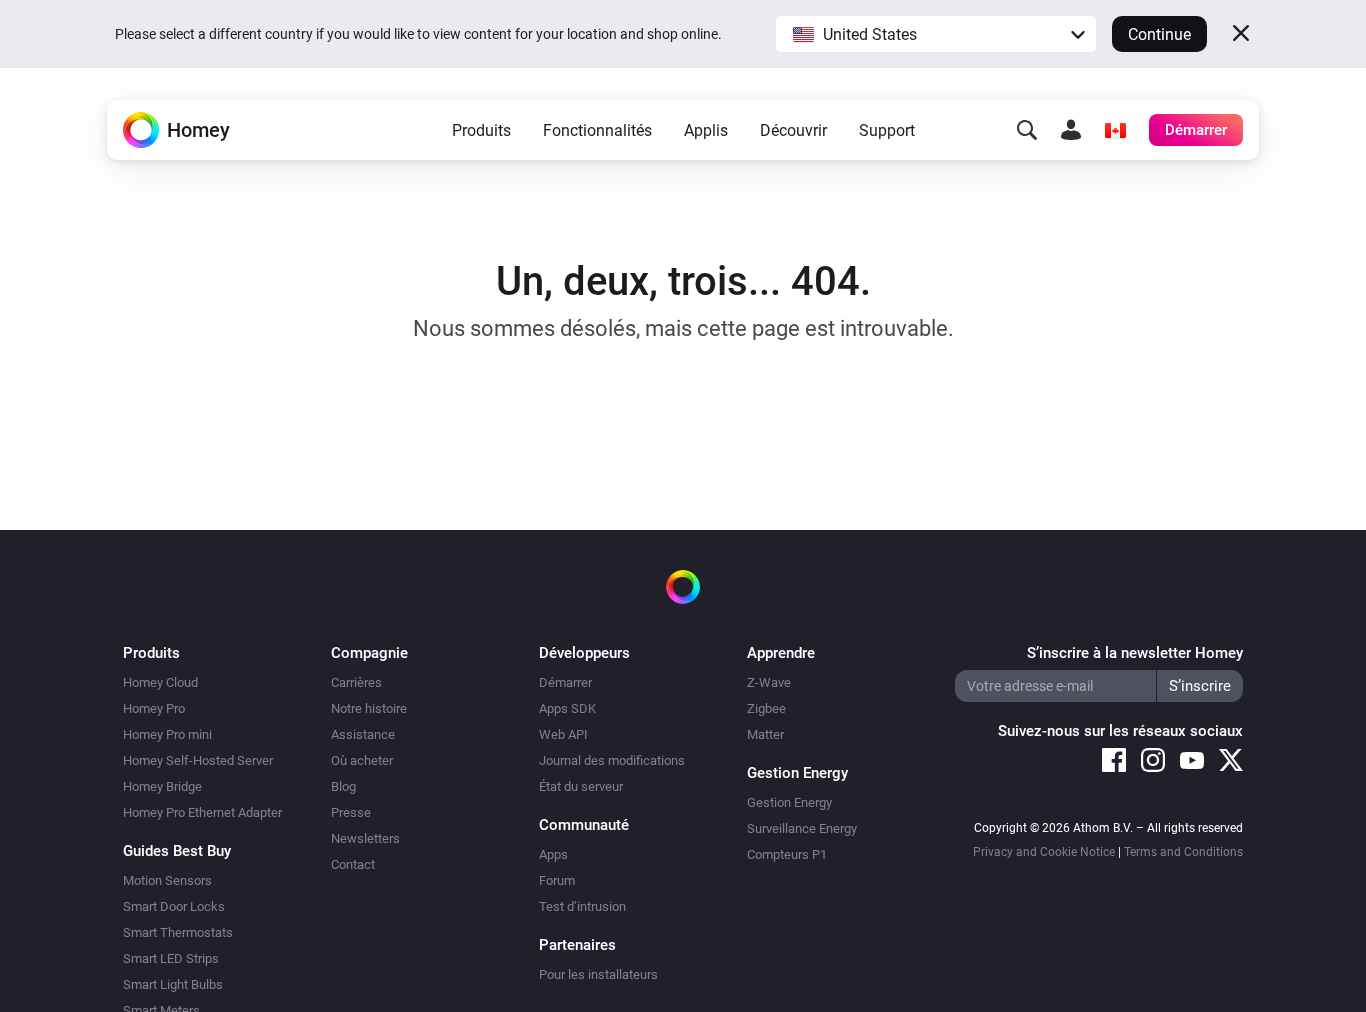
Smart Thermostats (178, 932)
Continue (1159, 34)
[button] (936, 34)
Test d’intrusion (582, 906)
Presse (351, 812)
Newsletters (365, 838)
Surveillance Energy (802, 828)
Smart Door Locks (174, 906)
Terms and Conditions (1183, 852)
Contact (353, 864)
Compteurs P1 (787, 854)
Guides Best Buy (177, 851)
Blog (343, 786)
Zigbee (766, 708)
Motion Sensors (167, 880)
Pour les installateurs (598, 974)
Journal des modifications (612, 760)
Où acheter (362, 760)
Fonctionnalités (597, 130)
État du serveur (581, 786)
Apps (553, 854)
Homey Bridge (162, 786)
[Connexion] (1071, 130)
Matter (765, 734)
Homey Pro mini (167, 734)
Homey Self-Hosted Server (198, 760)
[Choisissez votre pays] (1115, 130)
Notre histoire (369, 708)
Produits (481, 130)
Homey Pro (154, 708)
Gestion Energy (789, 802)
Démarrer (565, 682)
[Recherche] (1027, 130)
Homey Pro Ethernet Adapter (202, 812)
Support (887, 130)
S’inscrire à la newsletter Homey (1135, 653)
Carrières (356, 682)
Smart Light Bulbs (173, 984)
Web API (563, 734)
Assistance (363, 734)
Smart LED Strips (171, 958)
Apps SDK (567, 708)
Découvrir (793, 130)
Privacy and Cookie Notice (1044, 852)
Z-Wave (769, 682)
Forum (557, 880)
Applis (706, 130)
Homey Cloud (160, 682)
